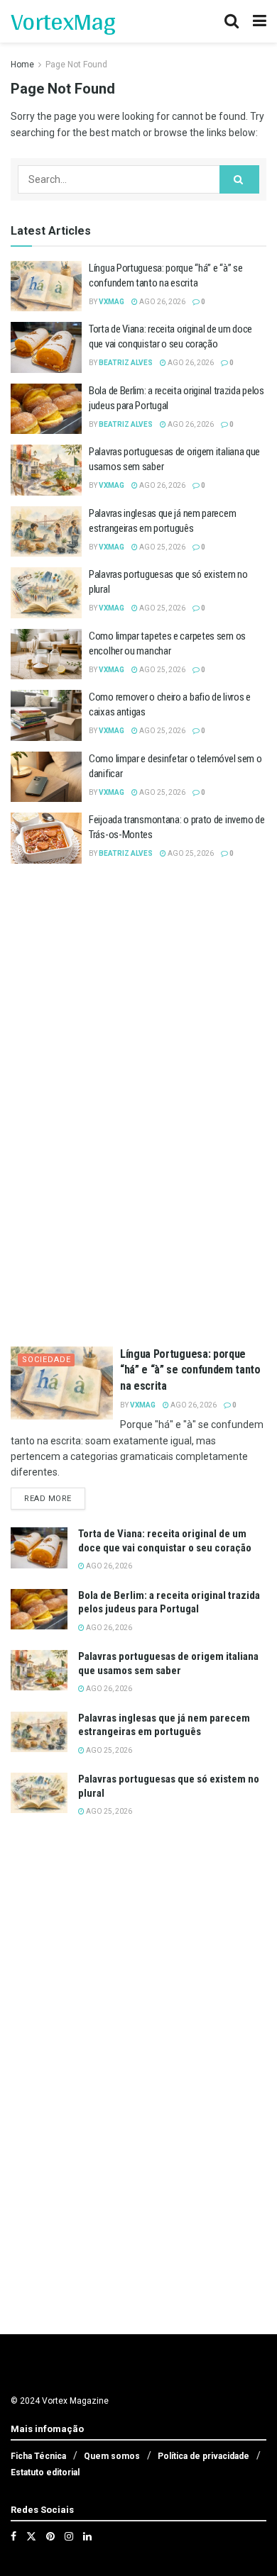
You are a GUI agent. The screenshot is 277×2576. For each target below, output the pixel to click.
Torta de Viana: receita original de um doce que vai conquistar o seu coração (165, 1541)
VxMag (112, 302)
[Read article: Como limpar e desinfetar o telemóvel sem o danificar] (46, 777)
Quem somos (112, 2456)
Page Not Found (76, 65)
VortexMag (63, 21)
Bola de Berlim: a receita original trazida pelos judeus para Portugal (169, 1602)
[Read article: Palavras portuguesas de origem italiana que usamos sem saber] (46, 470)
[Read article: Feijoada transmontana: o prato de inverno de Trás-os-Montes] (46, 838)
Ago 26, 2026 (162, 302)
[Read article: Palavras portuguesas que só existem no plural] (46, 593)
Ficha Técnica (38, 2456)
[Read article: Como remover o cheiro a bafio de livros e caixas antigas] (46, 715)
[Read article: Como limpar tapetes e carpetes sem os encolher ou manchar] (46, 654)
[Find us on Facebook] (13, 2536)
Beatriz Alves (126, 363)
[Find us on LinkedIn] (87, 2536)
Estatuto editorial (45, 2472)
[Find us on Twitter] (31, 2536)
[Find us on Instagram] (69, 2536)
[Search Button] (232, 21)
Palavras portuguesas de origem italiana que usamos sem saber (168, 1663)
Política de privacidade (203, 2456)
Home (22, 65)
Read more (55, 1498)
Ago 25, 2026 (162, 547)
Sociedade (47, 1360)
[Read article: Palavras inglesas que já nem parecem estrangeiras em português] (46, 532)
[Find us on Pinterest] (50, 2536)
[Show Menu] (260, 21)
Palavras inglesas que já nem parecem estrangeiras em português (164, 1725)
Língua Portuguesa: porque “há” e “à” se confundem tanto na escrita (190, 1370)
